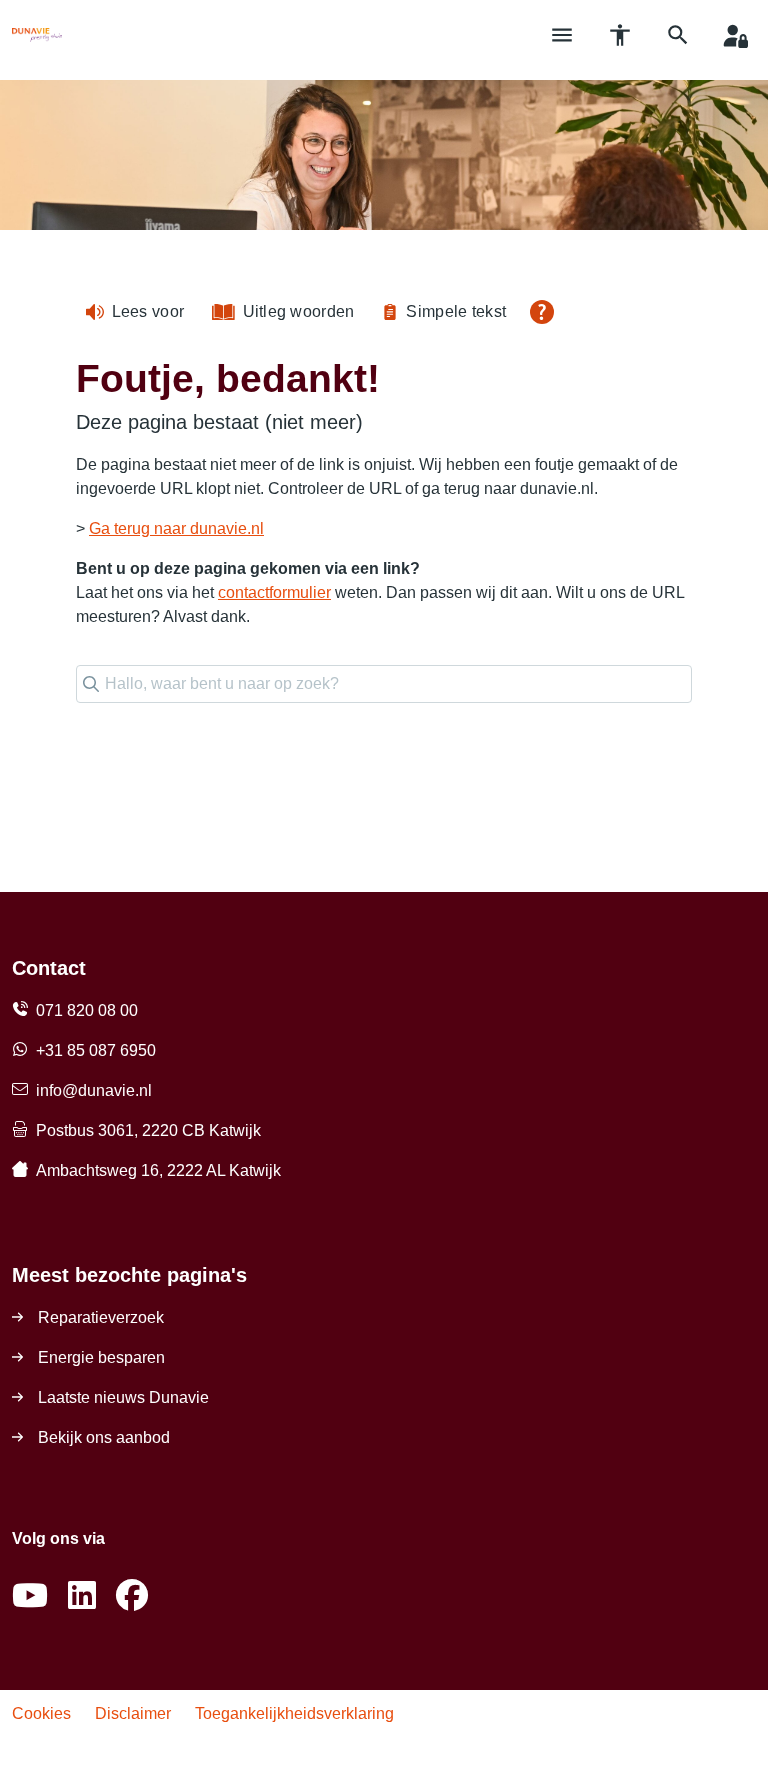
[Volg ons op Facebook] (132, 1596)
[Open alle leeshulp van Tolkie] (542, 312)
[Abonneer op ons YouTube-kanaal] (30, 1596)
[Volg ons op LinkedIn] (82, 1596)
